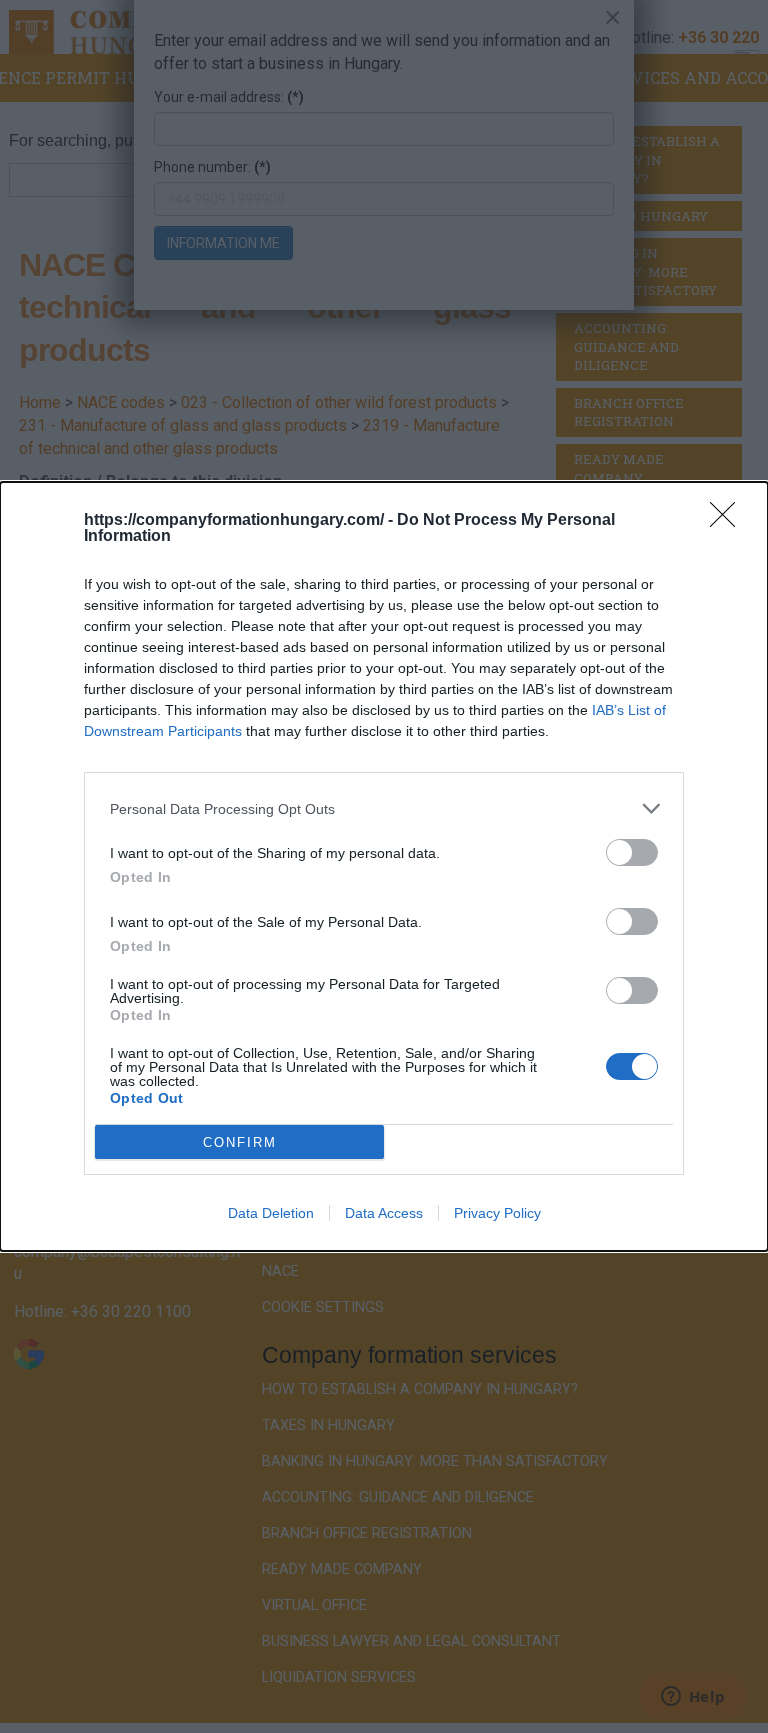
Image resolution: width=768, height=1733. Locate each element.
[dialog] (384, 866)
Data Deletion (271, 1213)
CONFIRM (240, 1142)
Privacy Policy (497, 1213)
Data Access (384, 1213)
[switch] (632, 852)
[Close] (729, 521)
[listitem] (384, 808)
